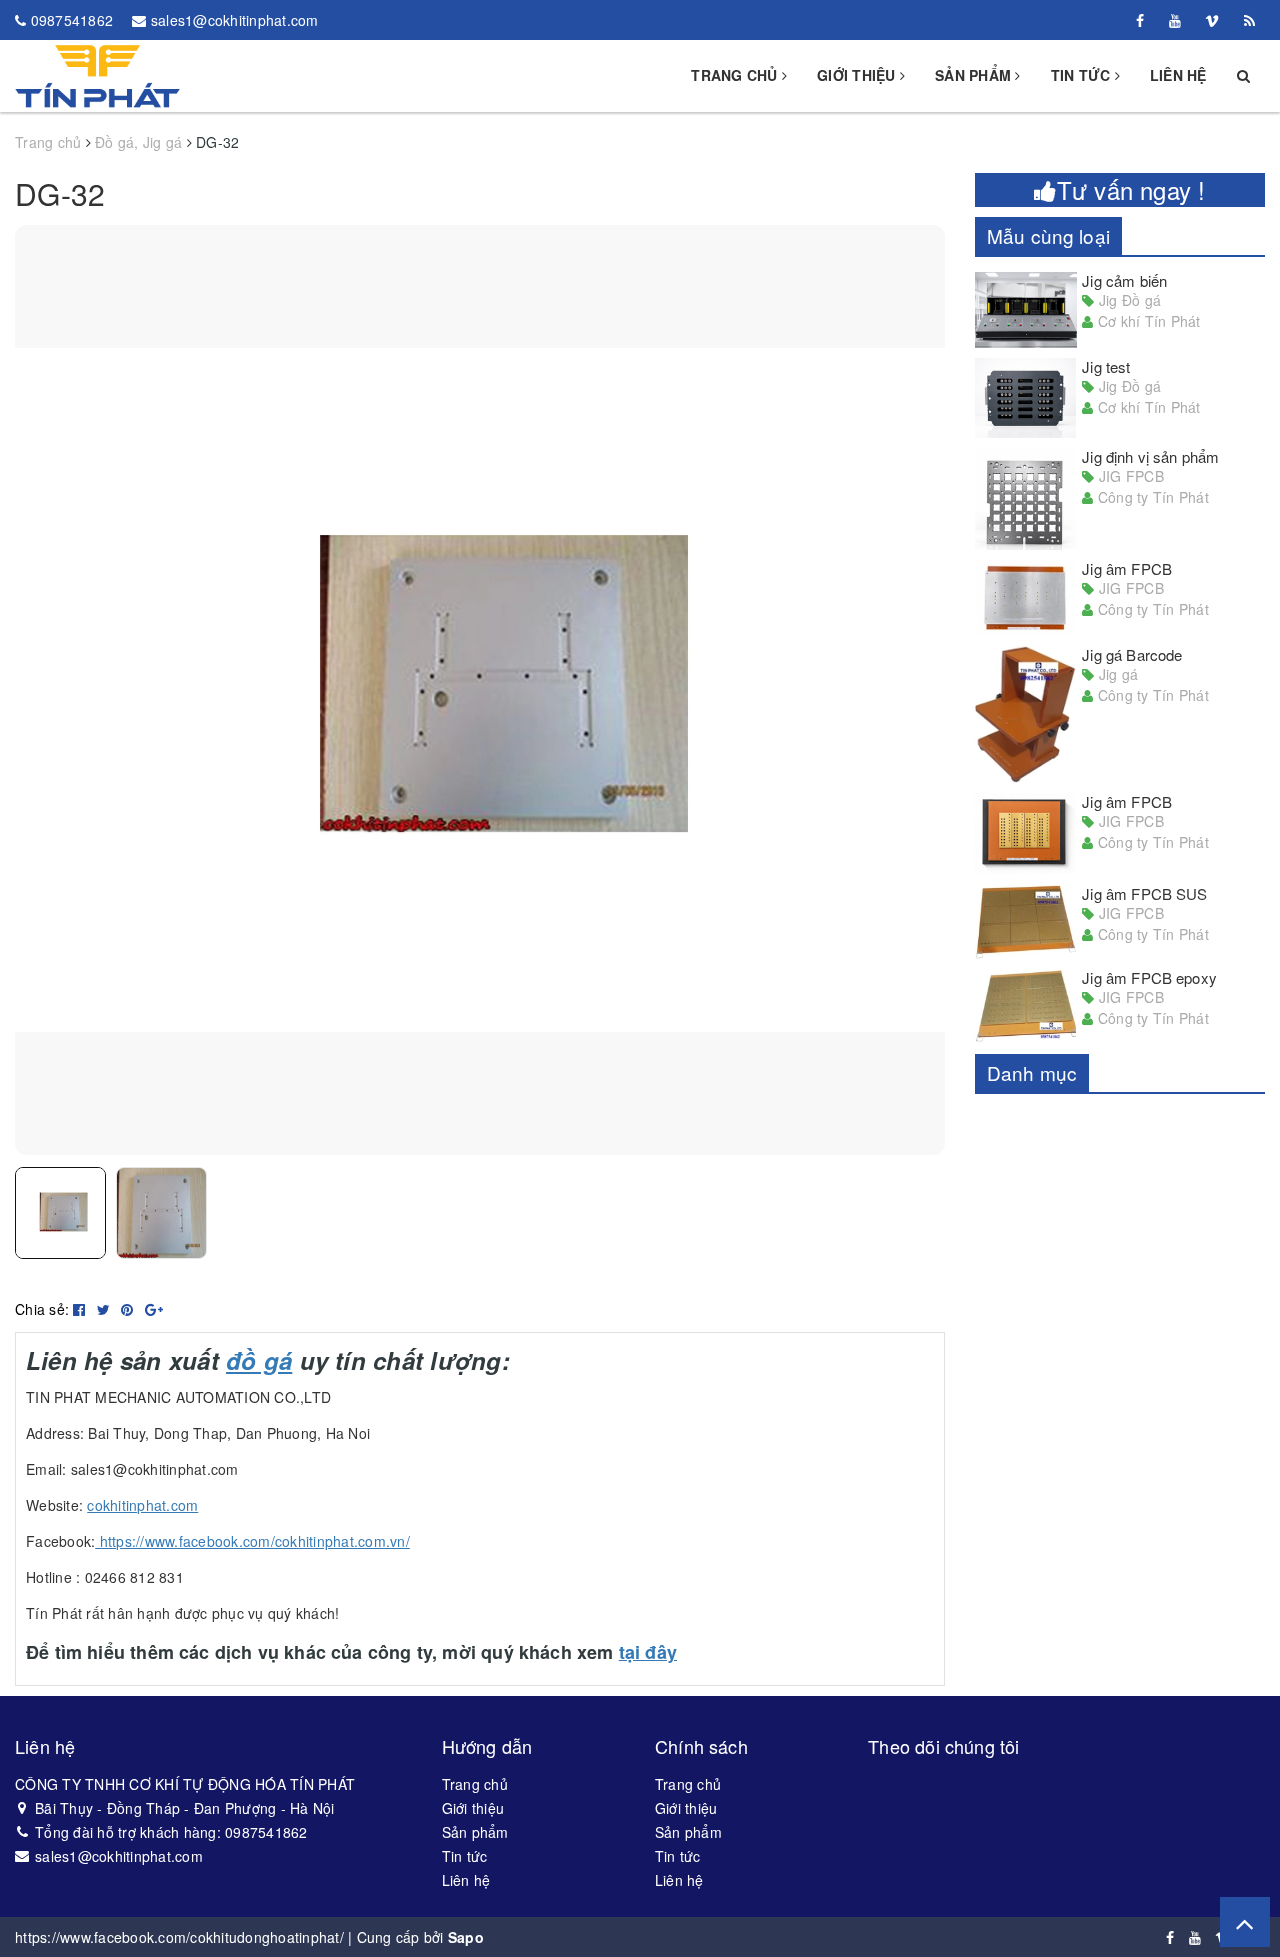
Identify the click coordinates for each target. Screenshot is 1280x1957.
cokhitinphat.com (142, 1505)
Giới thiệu (858, 75)
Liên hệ (1178, 75)
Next (975, 690)
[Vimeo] (1212, 20)
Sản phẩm (975, 75)
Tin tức (1083, 75)
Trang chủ (736, 75)
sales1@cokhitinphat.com (235, 20)
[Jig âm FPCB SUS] (1026, 922)
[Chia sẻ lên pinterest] (129, 1309)
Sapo (466, 1937)
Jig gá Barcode (1132, 654)
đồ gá (259, 1360)
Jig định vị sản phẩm (1150, 456)
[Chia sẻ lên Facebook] (81, 1309)
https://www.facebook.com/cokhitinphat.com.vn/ (252, 1541)
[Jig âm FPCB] (1026, 598)
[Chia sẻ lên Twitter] (106, 1309)
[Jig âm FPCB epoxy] (1026, 1006)
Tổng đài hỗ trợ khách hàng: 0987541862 (171, 1832)
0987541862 (72, 20)
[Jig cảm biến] (1026, 310)
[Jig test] (1026, 398)
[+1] (154, 1309)
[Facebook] (1140, 20)
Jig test (1106, 366)
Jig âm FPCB (1127, 568)
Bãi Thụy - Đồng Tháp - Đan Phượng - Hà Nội (185, 1808)
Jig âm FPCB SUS (1144, 893)
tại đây (648, 1652)
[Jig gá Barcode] (1026, 715)
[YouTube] (1175, 20)
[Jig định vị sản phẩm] (1026, 499)
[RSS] (1249, 20)
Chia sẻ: (42, 1309)
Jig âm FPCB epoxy (1149, 977)
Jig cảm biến (1124, 280)
